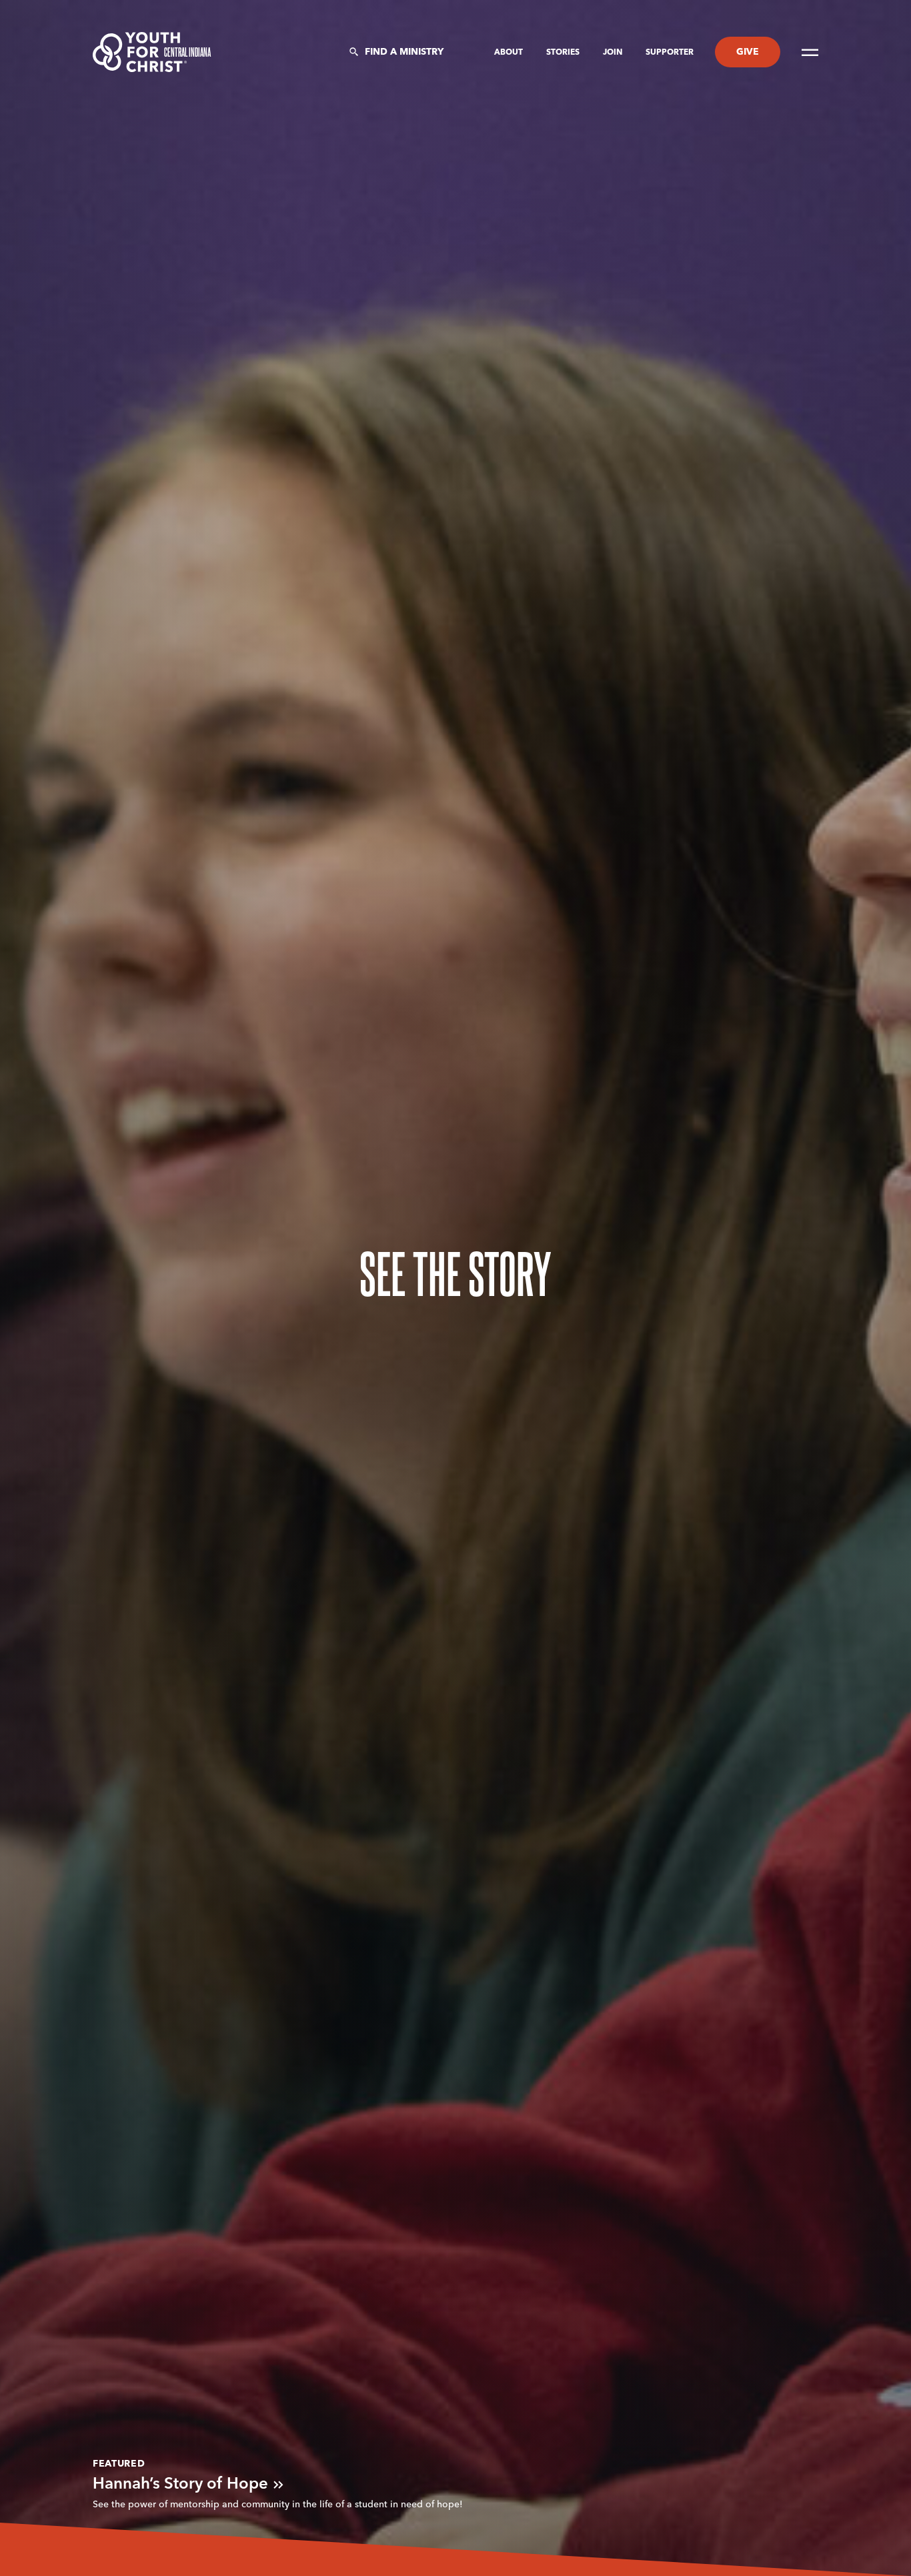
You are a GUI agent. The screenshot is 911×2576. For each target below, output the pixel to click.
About (510, 53)
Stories (564, 53)
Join (614, 53)
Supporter (670, 53)
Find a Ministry (404, 52)
